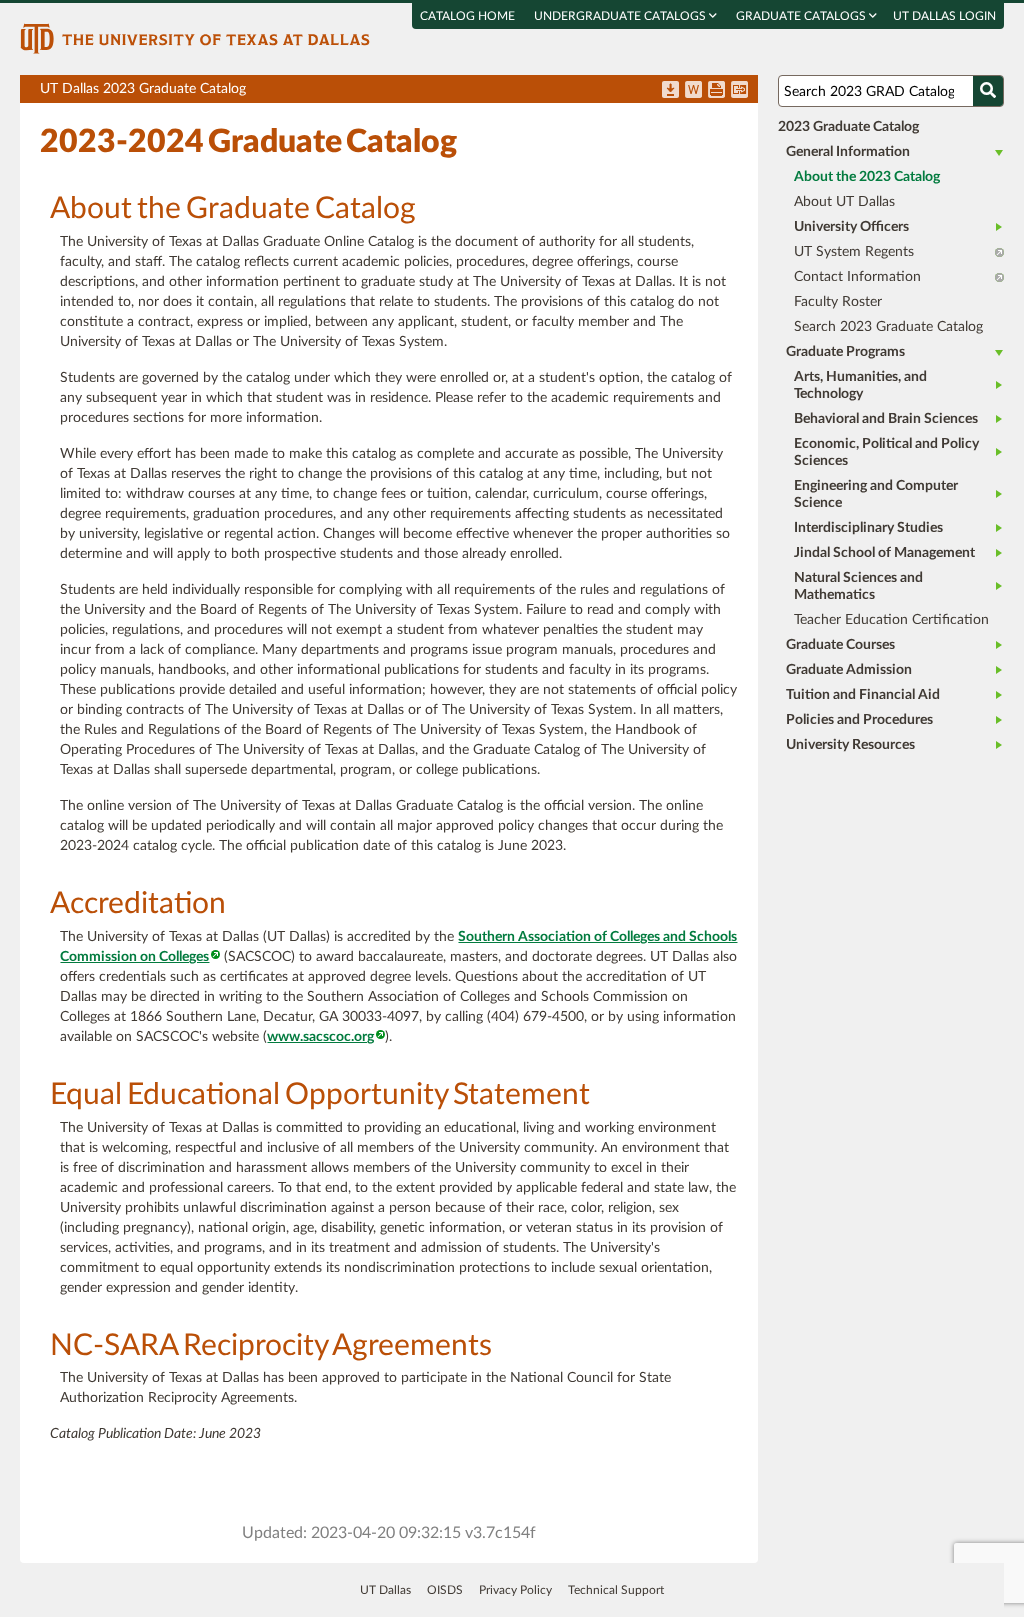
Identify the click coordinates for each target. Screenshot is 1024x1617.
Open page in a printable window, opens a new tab (716, 91)
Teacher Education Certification (891, 620)
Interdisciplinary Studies (868, 528)
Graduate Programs (845, 352)
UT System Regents (854, 252)
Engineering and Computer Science (876, 494)
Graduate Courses (840, 645)
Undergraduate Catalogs (621, 16)
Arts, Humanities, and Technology (860, 385)
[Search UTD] (988, 91)
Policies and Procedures (859, 720)
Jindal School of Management (884, 553)
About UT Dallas (844, 202)
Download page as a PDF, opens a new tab (670, 91)
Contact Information (857, 277)
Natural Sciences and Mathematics (858, 586)
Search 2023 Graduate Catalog (888, 327)
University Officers (851, 227)
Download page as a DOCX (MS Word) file (693, 91)
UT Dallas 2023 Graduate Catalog (398, 92)
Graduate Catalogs (802, 16)
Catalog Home (467, 16)
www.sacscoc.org (320, 1037)
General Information (848, 152)
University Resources (850, 745)
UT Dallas (385, 1590)
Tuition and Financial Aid (863, 695)
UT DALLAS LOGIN (944, 16)
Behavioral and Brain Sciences (886, 419)
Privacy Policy (515, 1590)
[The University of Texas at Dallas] (195, 38)
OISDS (445, 1590)
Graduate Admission (849, 670)
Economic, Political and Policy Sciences (886, 452)
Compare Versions (739, 91)
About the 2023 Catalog (867, 177)
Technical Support (616, 1590)
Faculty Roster (838, 302)
